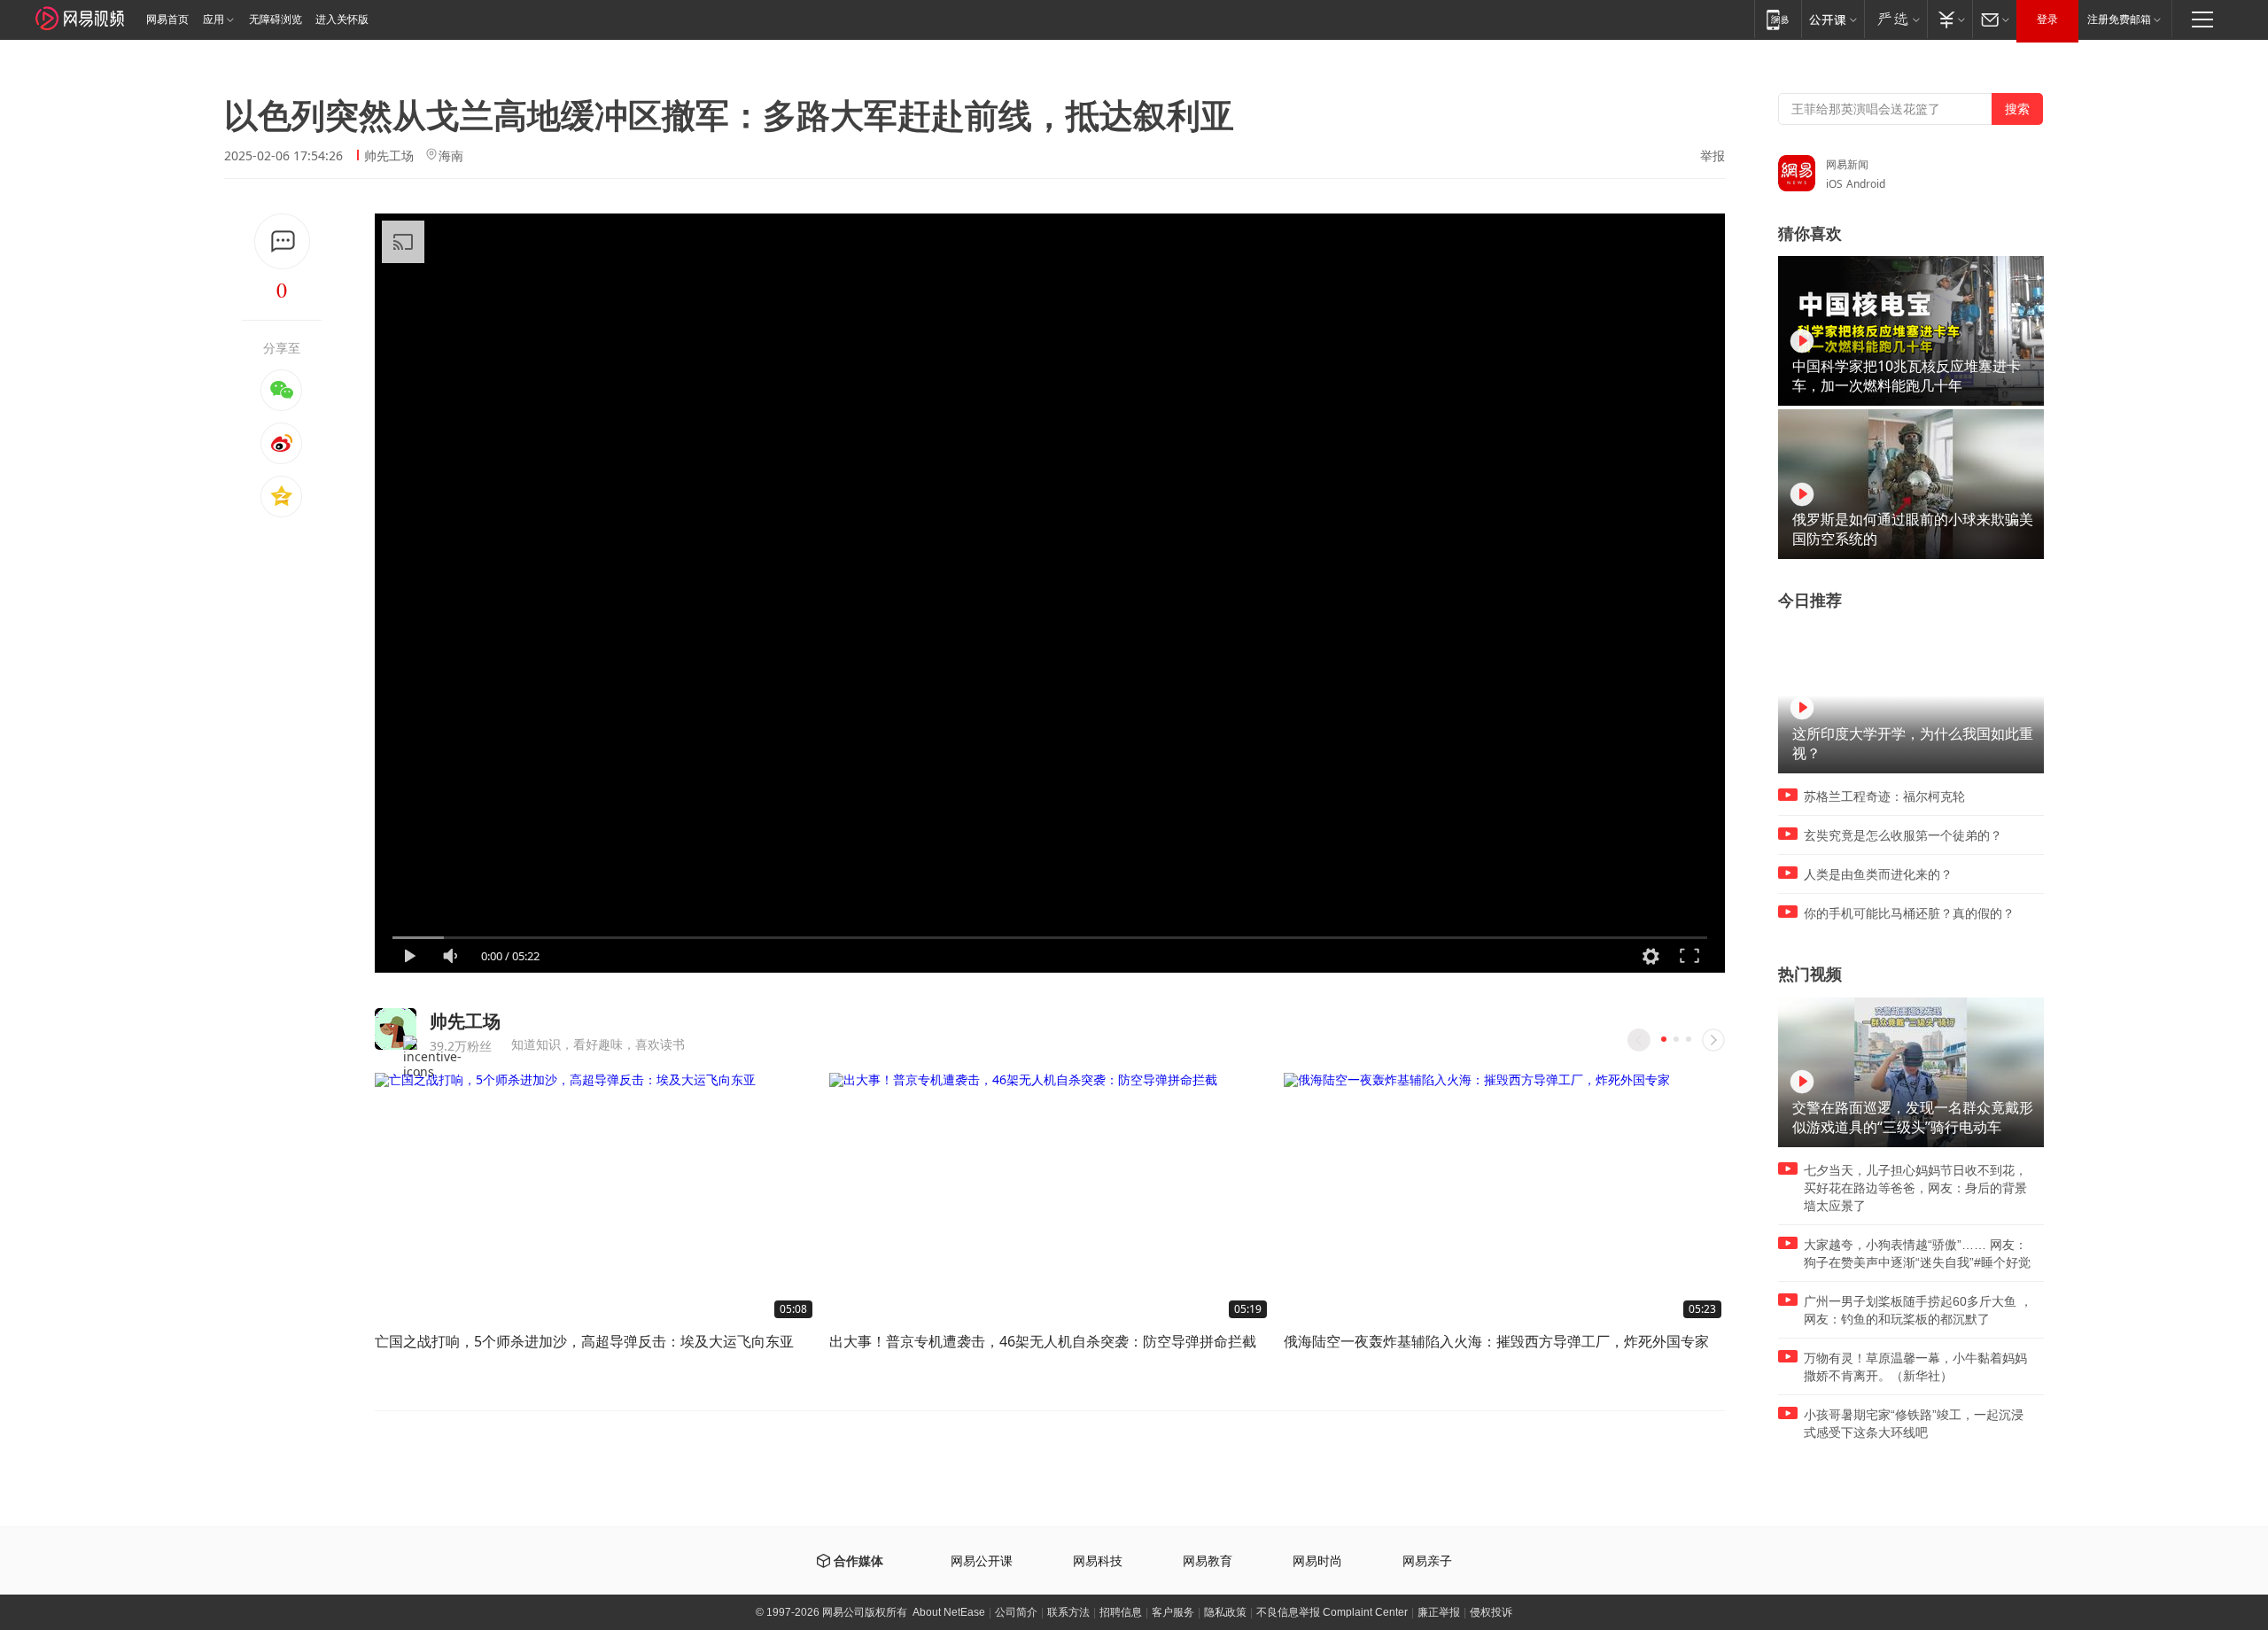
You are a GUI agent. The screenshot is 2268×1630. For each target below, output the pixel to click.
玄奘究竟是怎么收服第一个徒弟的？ (1903, 835)
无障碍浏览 (276, 19)
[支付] (1950, 19)
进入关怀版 (342, 19)
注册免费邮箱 (2119, 19)
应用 (214, 19)
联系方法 (1068, 1612)
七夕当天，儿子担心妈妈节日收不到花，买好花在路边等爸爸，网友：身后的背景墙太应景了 (1915, 1188)
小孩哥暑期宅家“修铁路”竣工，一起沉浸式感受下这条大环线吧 (1914, 1424)
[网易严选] (1895, 19)
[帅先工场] (396, 1029)
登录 (2047, 19)
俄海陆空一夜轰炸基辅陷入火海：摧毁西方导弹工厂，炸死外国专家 (1496, 1341)
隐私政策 (1225, 1612)
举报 (1713, 156)
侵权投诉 (1491, 1612)
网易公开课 (982, 1561)
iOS (1834, 184)
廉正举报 (1439, 1612)
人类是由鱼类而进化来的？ (1878, 874)
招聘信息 (1121, 1612)
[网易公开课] (1833, 19)
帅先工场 (389, 155)
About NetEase (949, 1612)
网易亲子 (1427, 1561)
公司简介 (1016, 1612)
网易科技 (1098, 1561)
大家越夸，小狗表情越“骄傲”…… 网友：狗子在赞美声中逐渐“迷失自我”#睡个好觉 (1917, 1254)
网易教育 (1208, 1561)
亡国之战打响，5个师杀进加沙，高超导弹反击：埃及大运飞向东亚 (584, 1341)
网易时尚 (1317, 1561)
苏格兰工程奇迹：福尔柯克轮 (1884, 796)
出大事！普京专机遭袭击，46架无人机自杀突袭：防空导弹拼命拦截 (1043, 1341)
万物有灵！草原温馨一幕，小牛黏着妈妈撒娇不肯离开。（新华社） (1915, 1367)
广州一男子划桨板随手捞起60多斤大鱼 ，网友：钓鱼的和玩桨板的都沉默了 (1918, 1310)
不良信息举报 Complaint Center (1332, 1612)
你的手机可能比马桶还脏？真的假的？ (1909, 913)
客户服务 (1173, 1612)
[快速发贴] (282, 241)
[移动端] (1778, 19)
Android (1866, 184)
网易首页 (167, 19)
